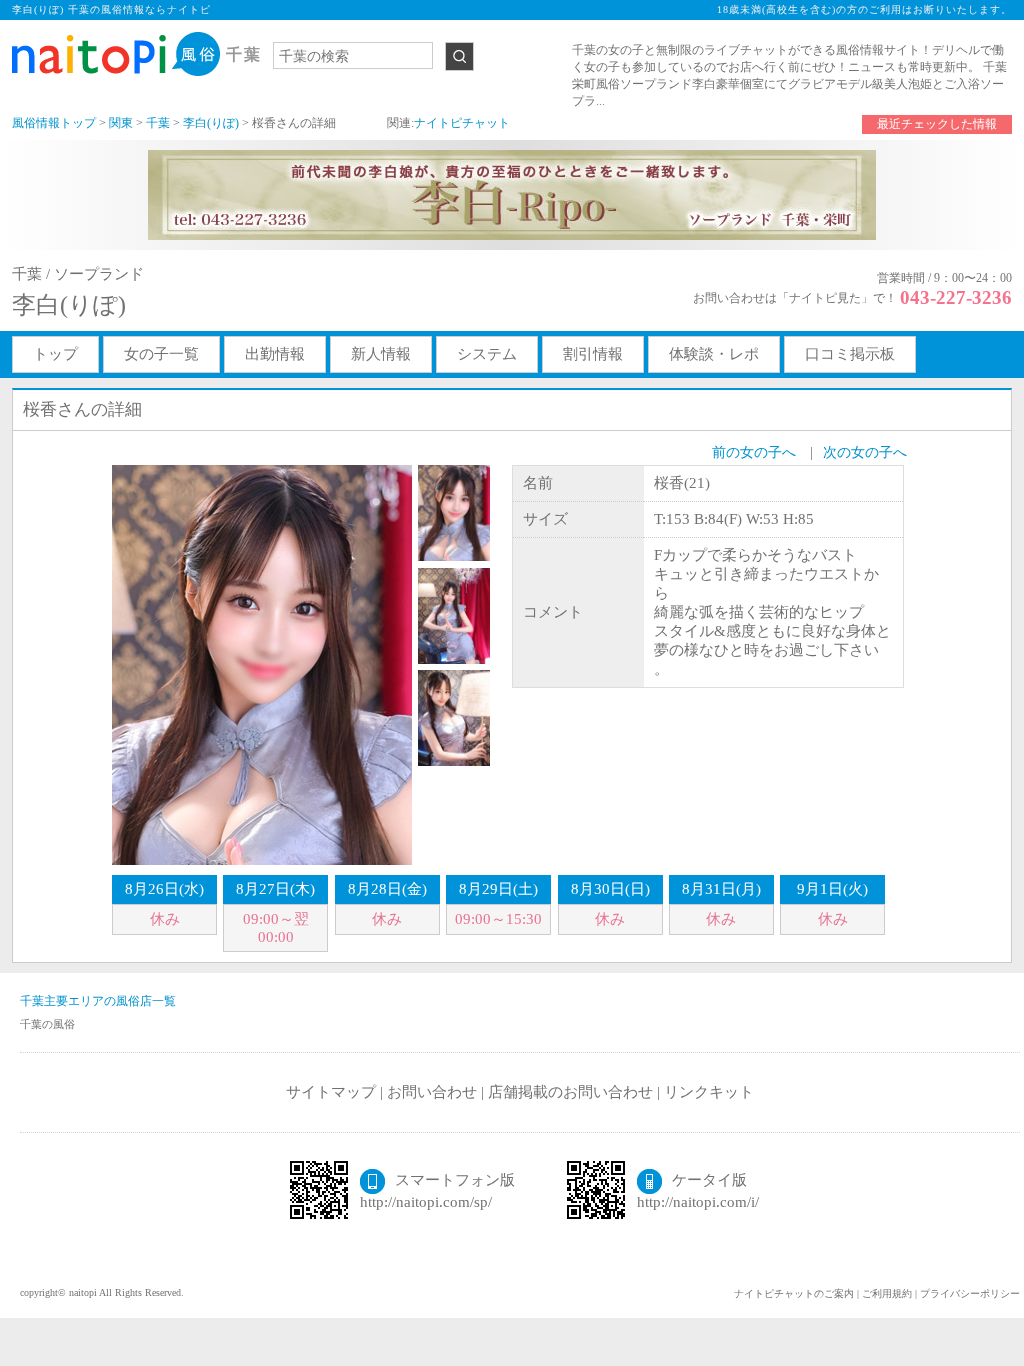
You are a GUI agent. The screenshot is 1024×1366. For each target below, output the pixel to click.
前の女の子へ (754, 452)
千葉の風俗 (47, 1024)
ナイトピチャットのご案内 (794, 1293)
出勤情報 (275, 354)
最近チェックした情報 (937, 124)
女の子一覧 (161, 354)
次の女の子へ (865, 452)
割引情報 (593, 354)
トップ (55, 354)
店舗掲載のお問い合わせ (570, 1092)
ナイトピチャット (462, 123)
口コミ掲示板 (850, 354)
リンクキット (709, 1092)
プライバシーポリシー (970, 1293)
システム (487, 354)
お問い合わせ (432, 1092)
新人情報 (381, 354)
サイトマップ (331, 1092)
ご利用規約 (887, 1293)
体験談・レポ (714, 354)
